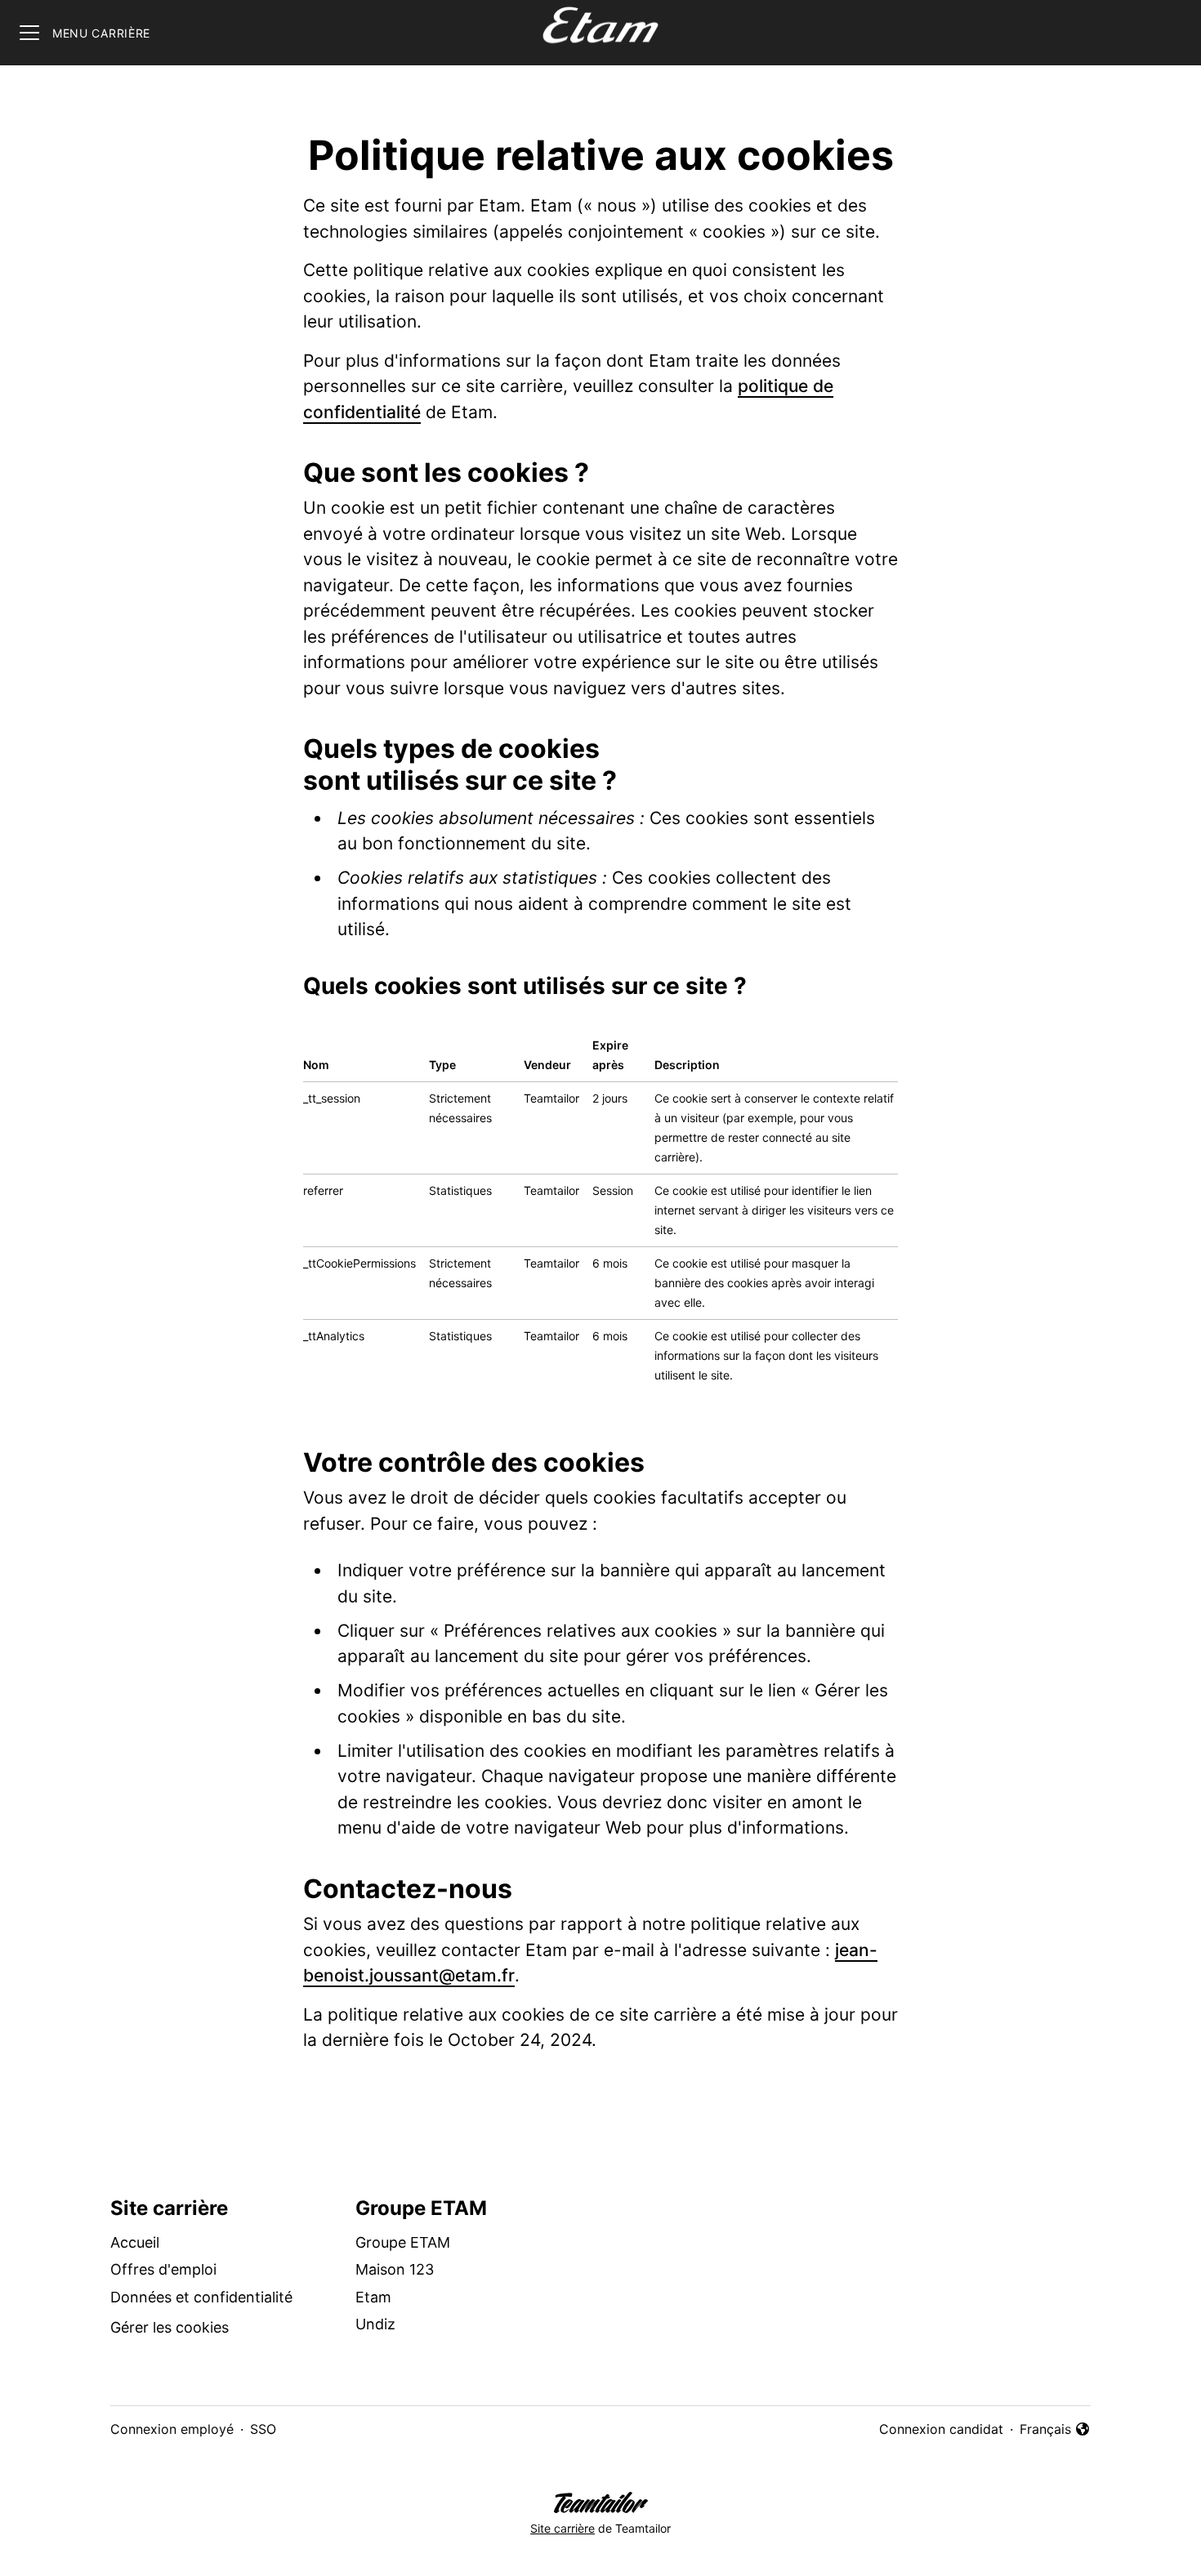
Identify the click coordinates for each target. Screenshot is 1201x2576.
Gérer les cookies (170, 2327)
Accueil (135, 2242)
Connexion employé (172, 2429)
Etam (373, 2297)
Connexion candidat (941, 2429)
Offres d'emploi (163, 2269)
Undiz (375, 2324)
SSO (263, 2429)
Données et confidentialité (201, 2297)
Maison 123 (395, 2269)
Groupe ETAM (403, 2242)
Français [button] (1055, 2430)
